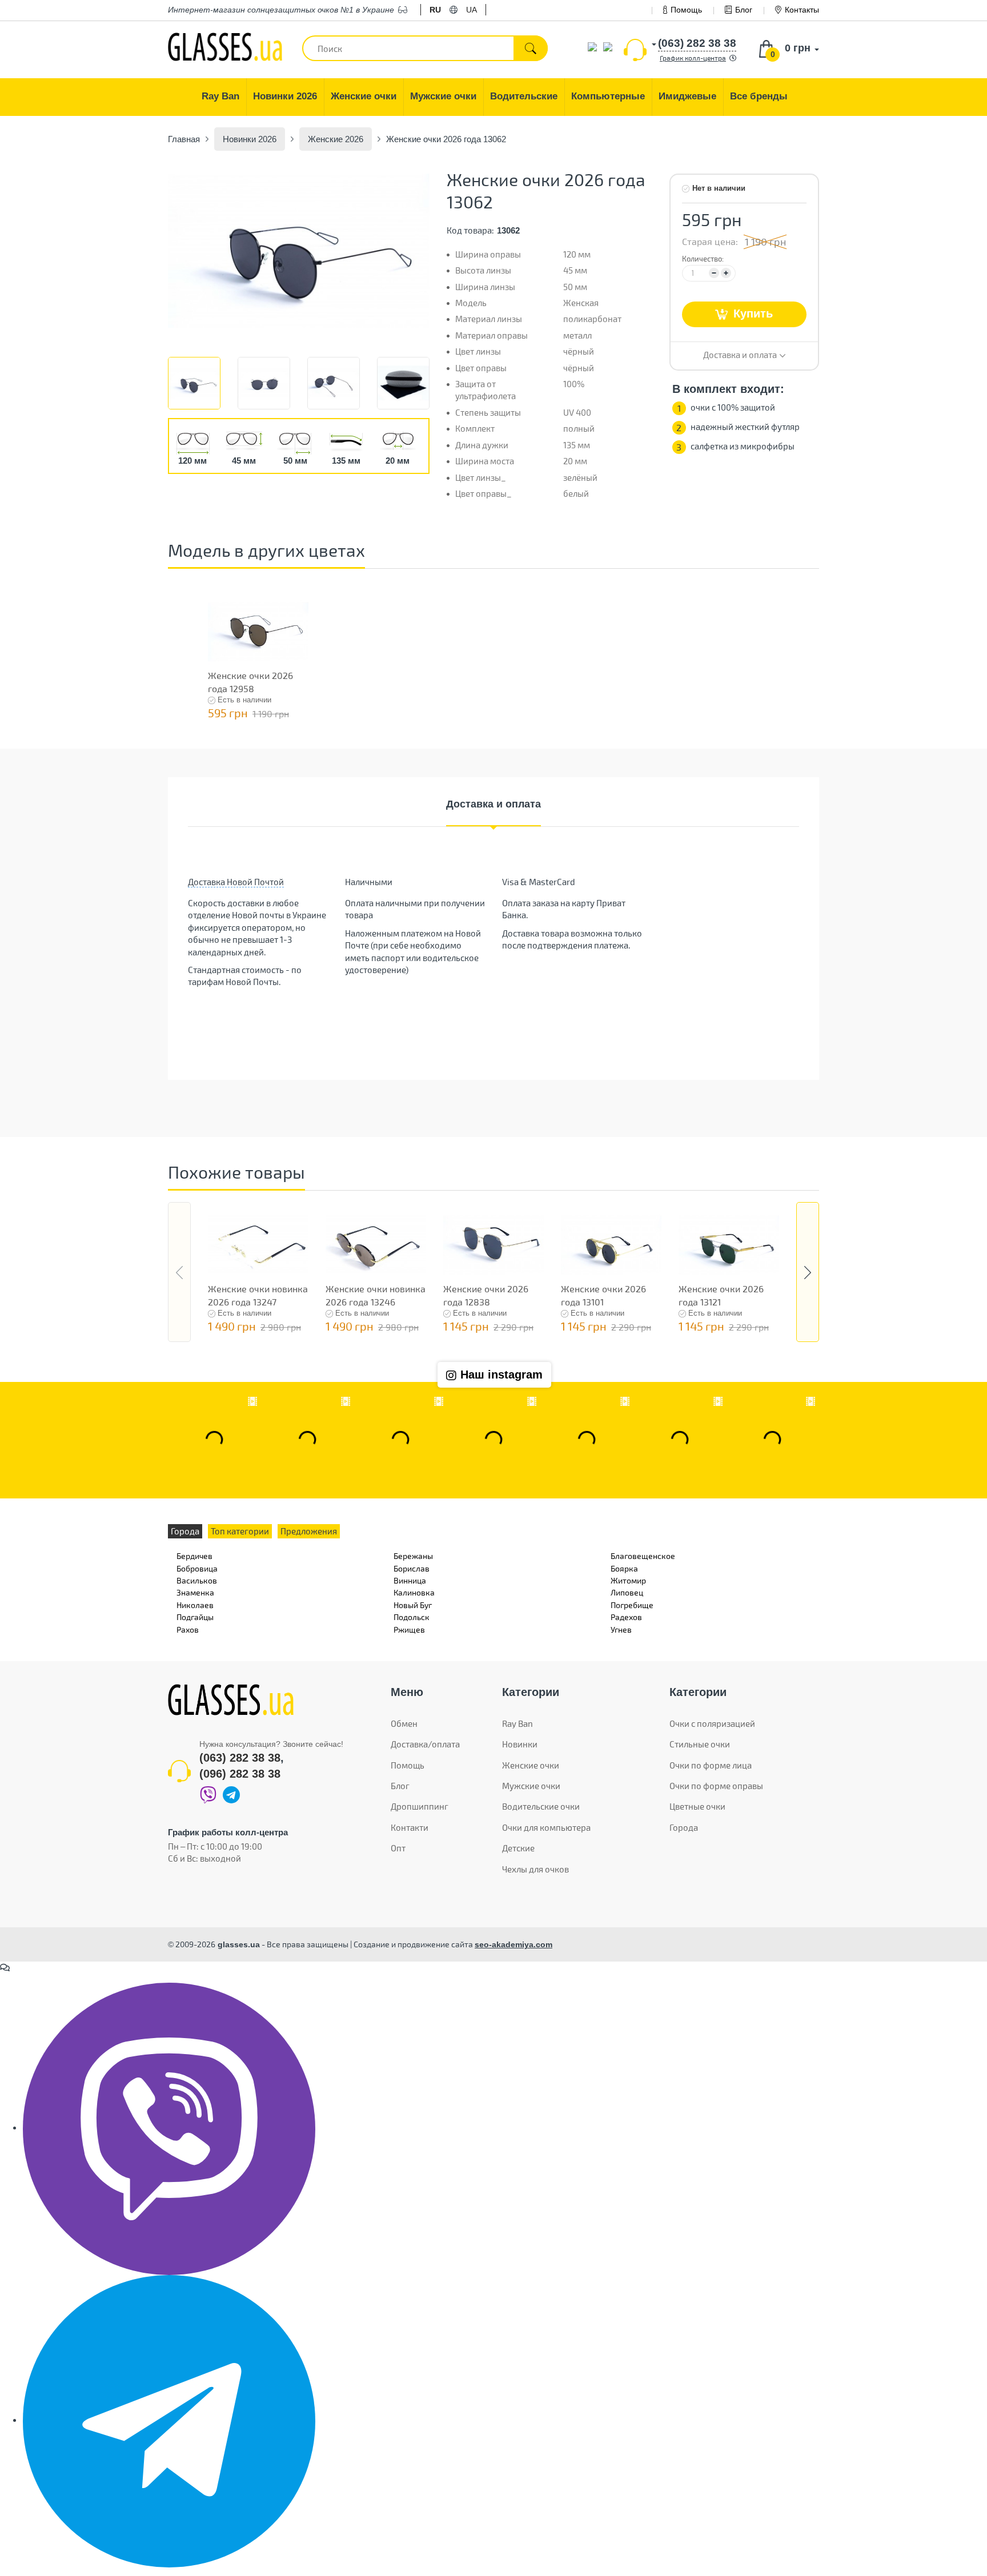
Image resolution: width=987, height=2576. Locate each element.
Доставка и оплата (493, 804)
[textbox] (425, 48)
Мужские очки (531, 1786)
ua (472, 10)
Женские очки (531, 1765)
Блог (744, 10)
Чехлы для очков (535, 1869)
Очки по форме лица (711, 1765)
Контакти (410, 1827)
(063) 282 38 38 (240, 1758)
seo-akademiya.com (513, 1944)
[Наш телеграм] (169, 2420)
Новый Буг (413, 1605)
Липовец (627, 1592)
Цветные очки (697, 1806)
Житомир (628, 1580)
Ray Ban (517, 1723)
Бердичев (194, 1556)
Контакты (802, 10)
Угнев (621, 1629)
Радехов (626, 1617)
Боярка (624, 1568)
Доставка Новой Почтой (236, 882)
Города (684, 1827)
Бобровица (197, 1568)
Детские (518, 1848)
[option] (299, 250)
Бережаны (413, 1556)
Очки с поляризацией (712, 1723)
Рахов (188, 1629)
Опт (398, 1848)
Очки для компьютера (546, 1827)
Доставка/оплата (425, 1744)
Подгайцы (195, 1617)
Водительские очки (541, 1806)
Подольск (412, 1617)
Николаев (195, 1605)
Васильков (197, 1580)
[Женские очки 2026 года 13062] (299, 250)
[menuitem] (221, 97)
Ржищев (409, 1629)
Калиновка (414, 1592)
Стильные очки (700, 1744)
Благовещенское (643, 1556)
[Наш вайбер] (169, 2128)
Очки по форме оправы (716, 1786)
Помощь (686, 10)
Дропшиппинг (420, 1806)
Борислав (412, 1568)
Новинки (520, 1744)
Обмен (404, 1723)
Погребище (632, 1605)
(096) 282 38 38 (240, 1774)
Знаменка (195, 1592)
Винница (410, 1580)
